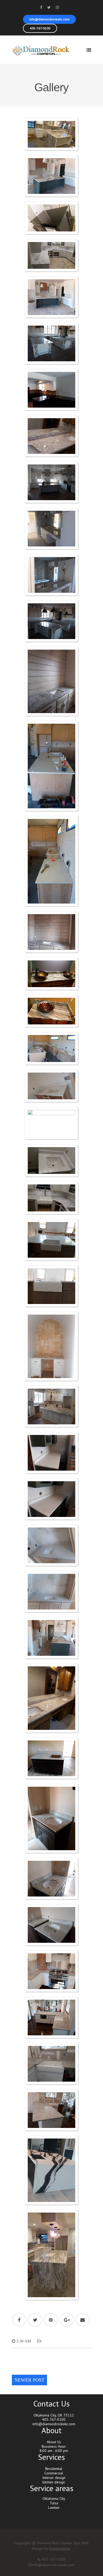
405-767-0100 (40, 28)
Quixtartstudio (60, 2548)
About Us (54, 2442)
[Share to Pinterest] (51, 2320)
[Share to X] (35, 2320)
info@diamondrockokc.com (49, 19)
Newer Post (29, 2380)
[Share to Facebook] (19, 2320)
